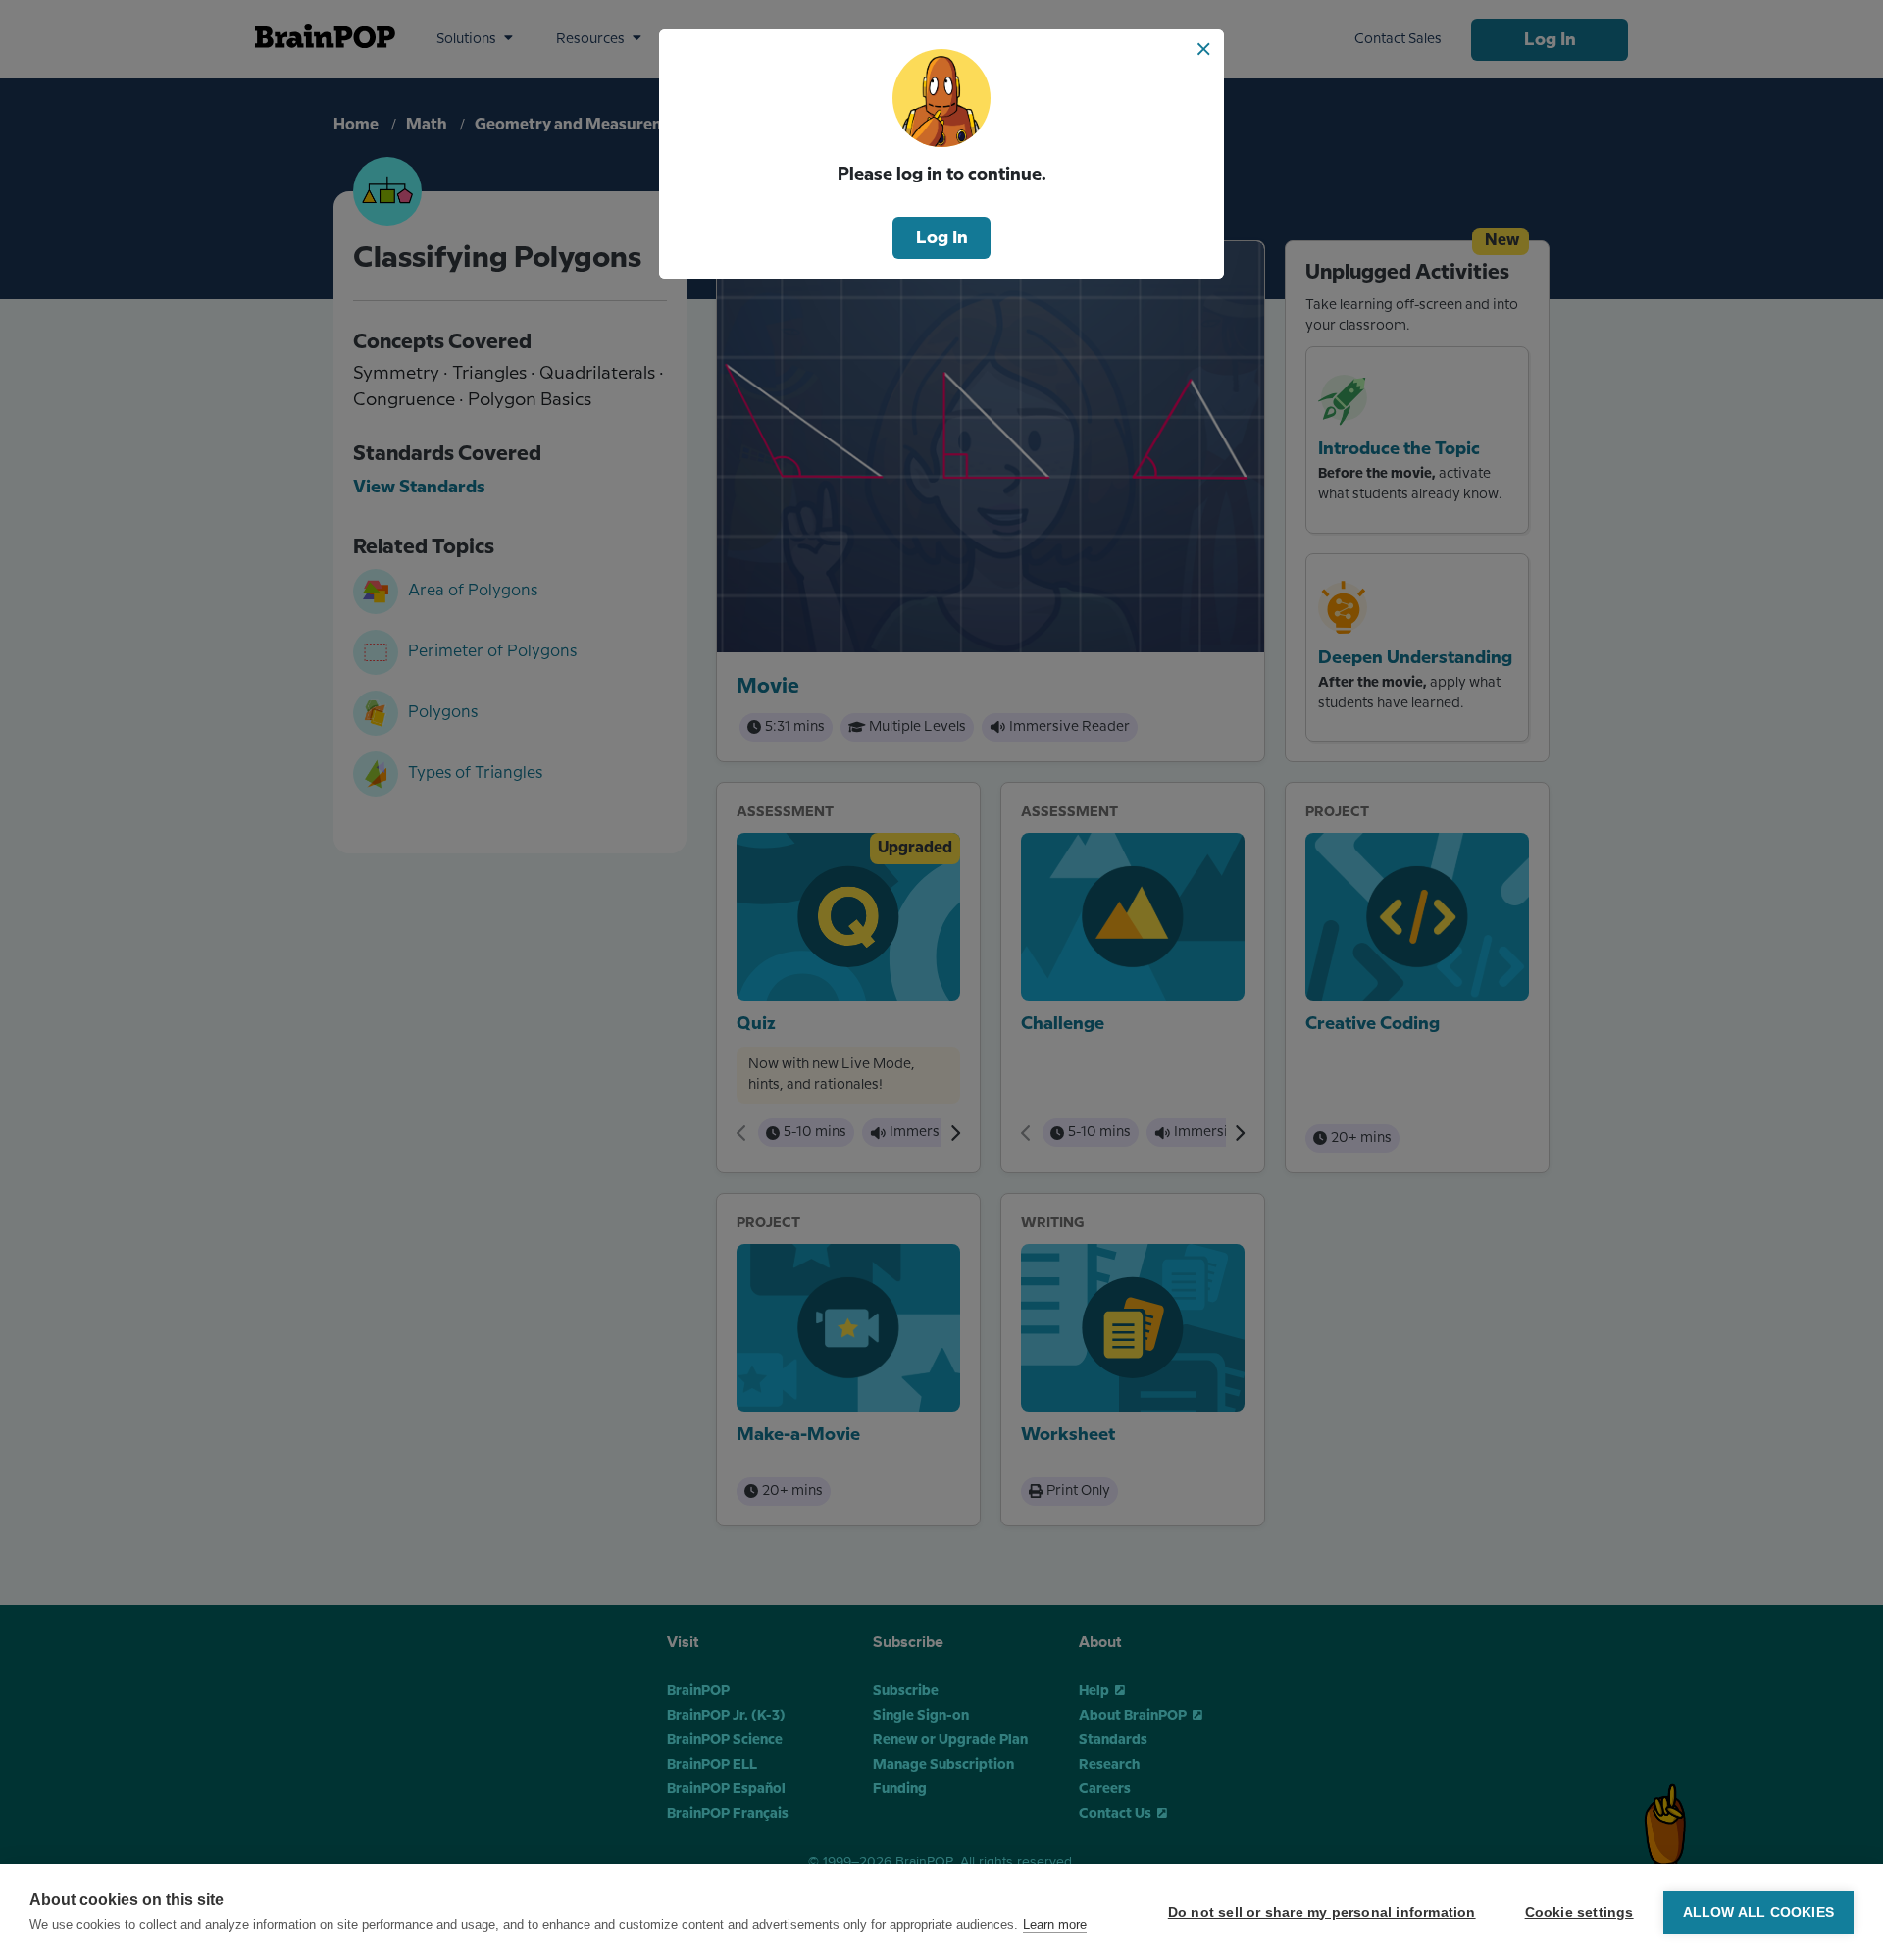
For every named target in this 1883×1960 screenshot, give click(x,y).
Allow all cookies (1758, 1912)
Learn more (1055, 1924)
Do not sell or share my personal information (1322, 1912)
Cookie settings (1579, 1912)
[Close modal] (1204, 49)
